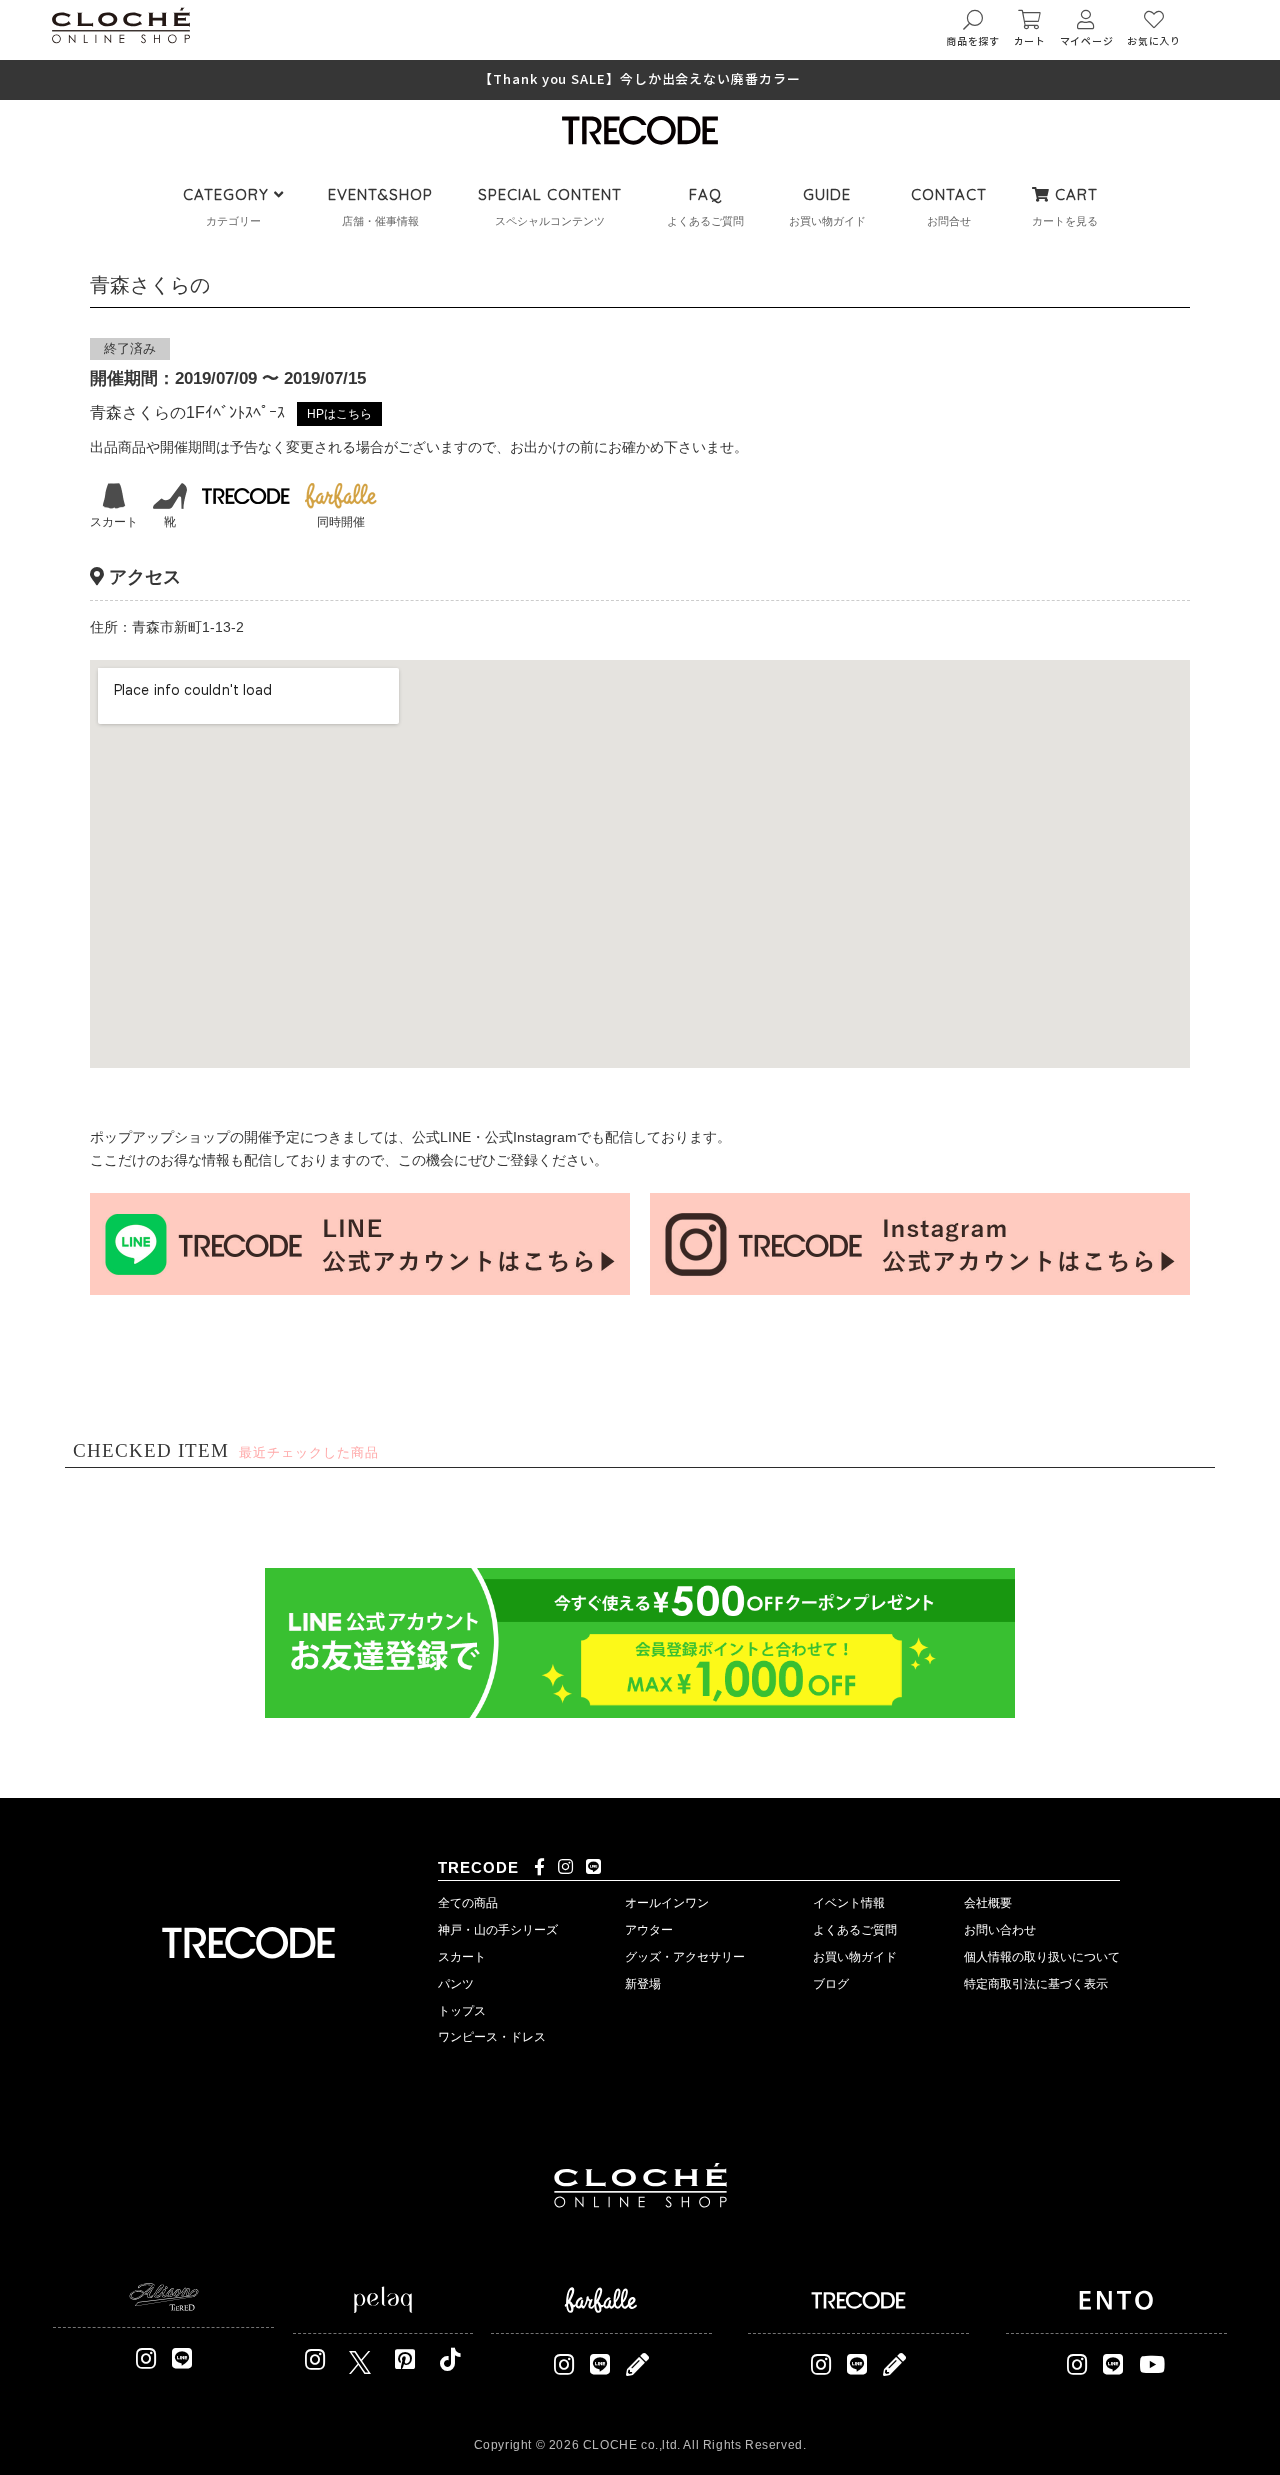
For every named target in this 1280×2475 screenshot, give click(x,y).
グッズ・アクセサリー (685, 1957)
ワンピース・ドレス (492, 2037)
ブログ (831, 1984)
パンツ (456, 1984)
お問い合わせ (1000, 1930)
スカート (462, 1957)
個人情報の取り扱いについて (1042, 1957)
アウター (649, 1930)
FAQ (705, 194)
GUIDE (827, 194)
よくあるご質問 (855, 1930)
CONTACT (949, 194)
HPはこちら (339, 414)
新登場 (643, 1984)
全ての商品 (468, 1903)
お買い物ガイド (855, 1957)
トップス (462, 2011)
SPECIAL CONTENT (550, 194)
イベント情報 (849, 1903)
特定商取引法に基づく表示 (1036, 1984)
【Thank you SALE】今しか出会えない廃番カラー (639, 79)
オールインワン (667, 1903)
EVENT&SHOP (380, 194)
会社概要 (988, 1903)
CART (1074, 194)
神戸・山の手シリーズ (498, 1930)
